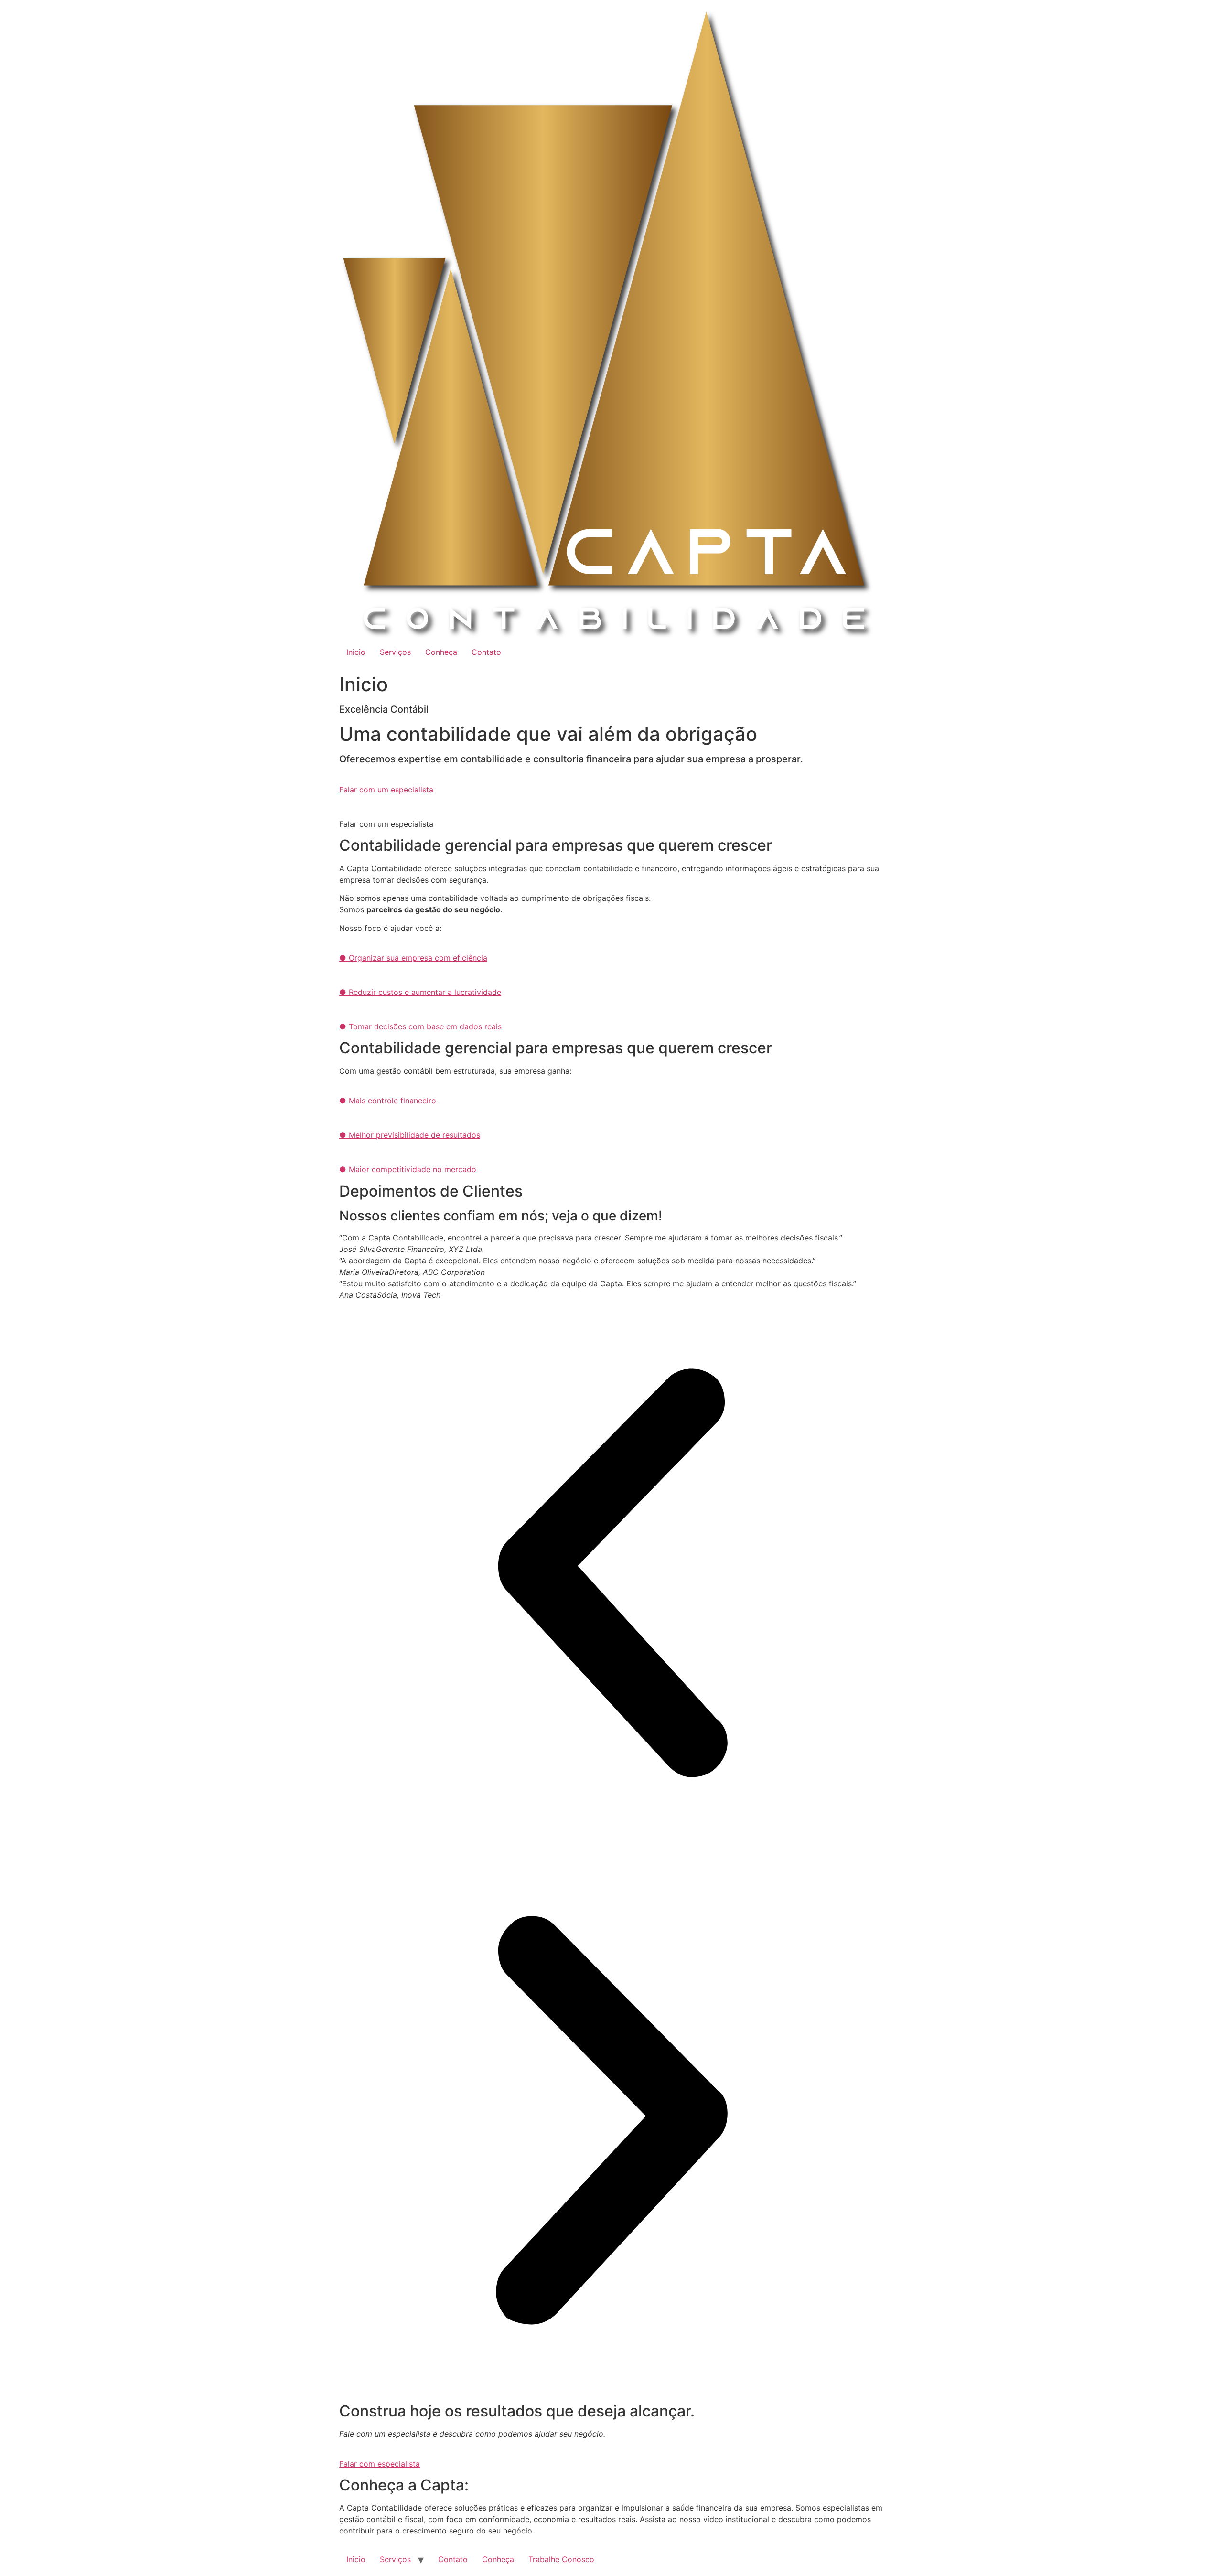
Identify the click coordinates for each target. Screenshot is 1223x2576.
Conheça (441, 652)
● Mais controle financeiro (388, 1101)
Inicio (356, 652)
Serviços (395, 652)
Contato (486, 652)
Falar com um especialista (386, 790)
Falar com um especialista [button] (386, 824)
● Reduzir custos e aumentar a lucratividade (420, 992)
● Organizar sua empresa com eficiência (413, 958)
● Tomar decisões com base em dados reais (420, 1026)
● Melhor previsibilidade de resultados (410, 1135)
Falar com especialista (380, 2464)
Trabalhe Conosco (561, 2559)
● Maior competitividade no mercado (408, 1169)
